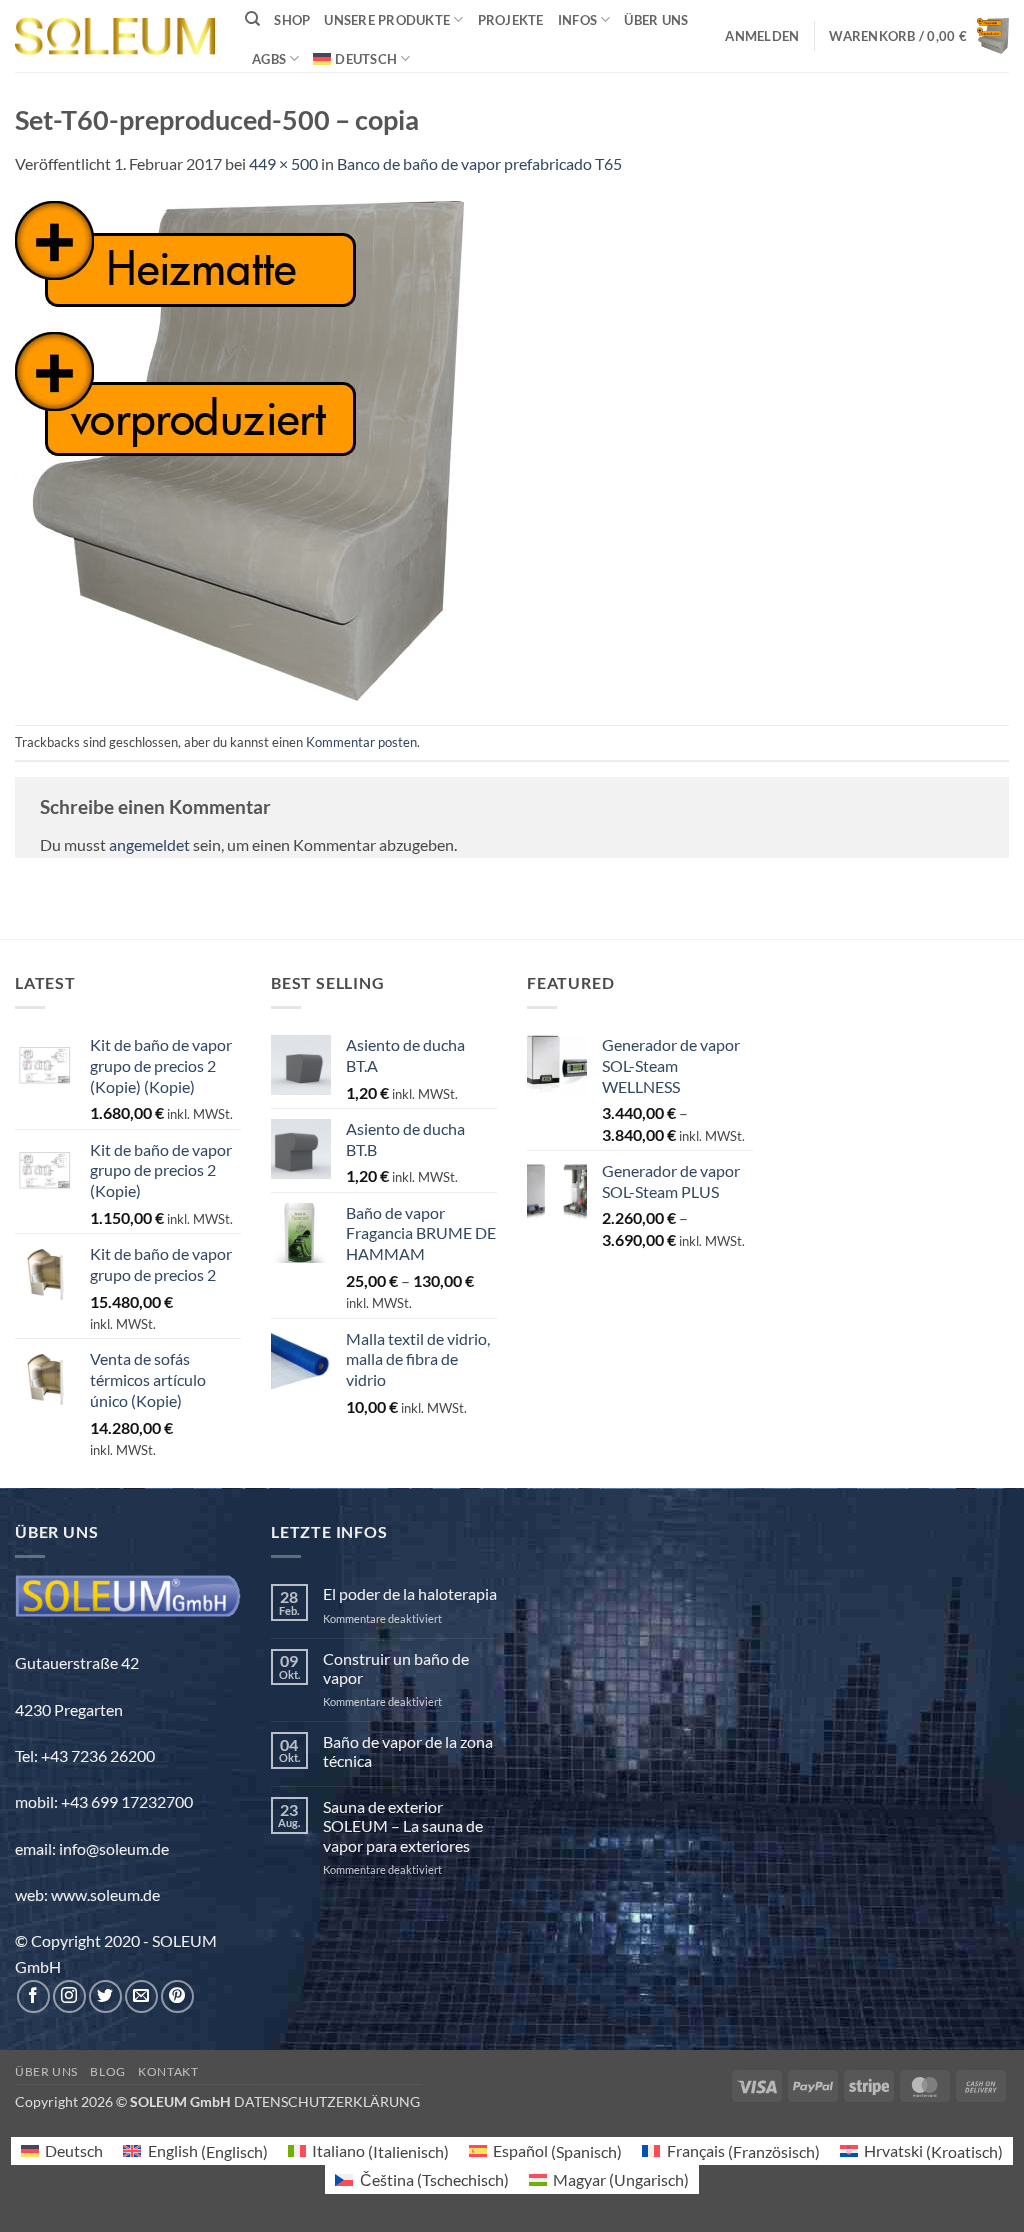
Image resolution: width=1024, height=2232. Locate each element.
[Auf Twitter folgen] (105, 1996)
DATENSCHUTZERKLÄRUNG (327, 2101)
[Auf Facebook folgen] (33, 1996)
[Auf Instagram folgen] (69, 1996)
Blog (107, 2071)
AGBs (269, 59)
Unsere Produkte (387, 20)
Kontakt (168, 2071)
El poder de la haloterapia (410, 1593)
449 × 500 (283, 163)
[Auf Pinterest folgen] (177, 1996)
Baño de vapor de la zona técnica (408, 1751)
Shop (292, 20)
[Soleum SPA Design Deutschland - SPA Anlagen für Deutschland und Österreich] (115, 36)
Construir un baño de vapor (396, 1668)
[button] (762, 36)
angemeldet (149, 844)
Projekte (511, 20)
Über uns (656, 20)
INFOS (577, 20)
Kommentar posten (361, 742)
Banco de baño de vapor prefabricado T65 (479, 163)
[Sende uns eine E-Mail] (141, 1996)
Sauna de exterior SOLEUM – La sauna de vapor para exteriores (403, 1825)
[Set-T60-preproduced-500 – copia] (239, 448)
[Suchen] (252, 19)
